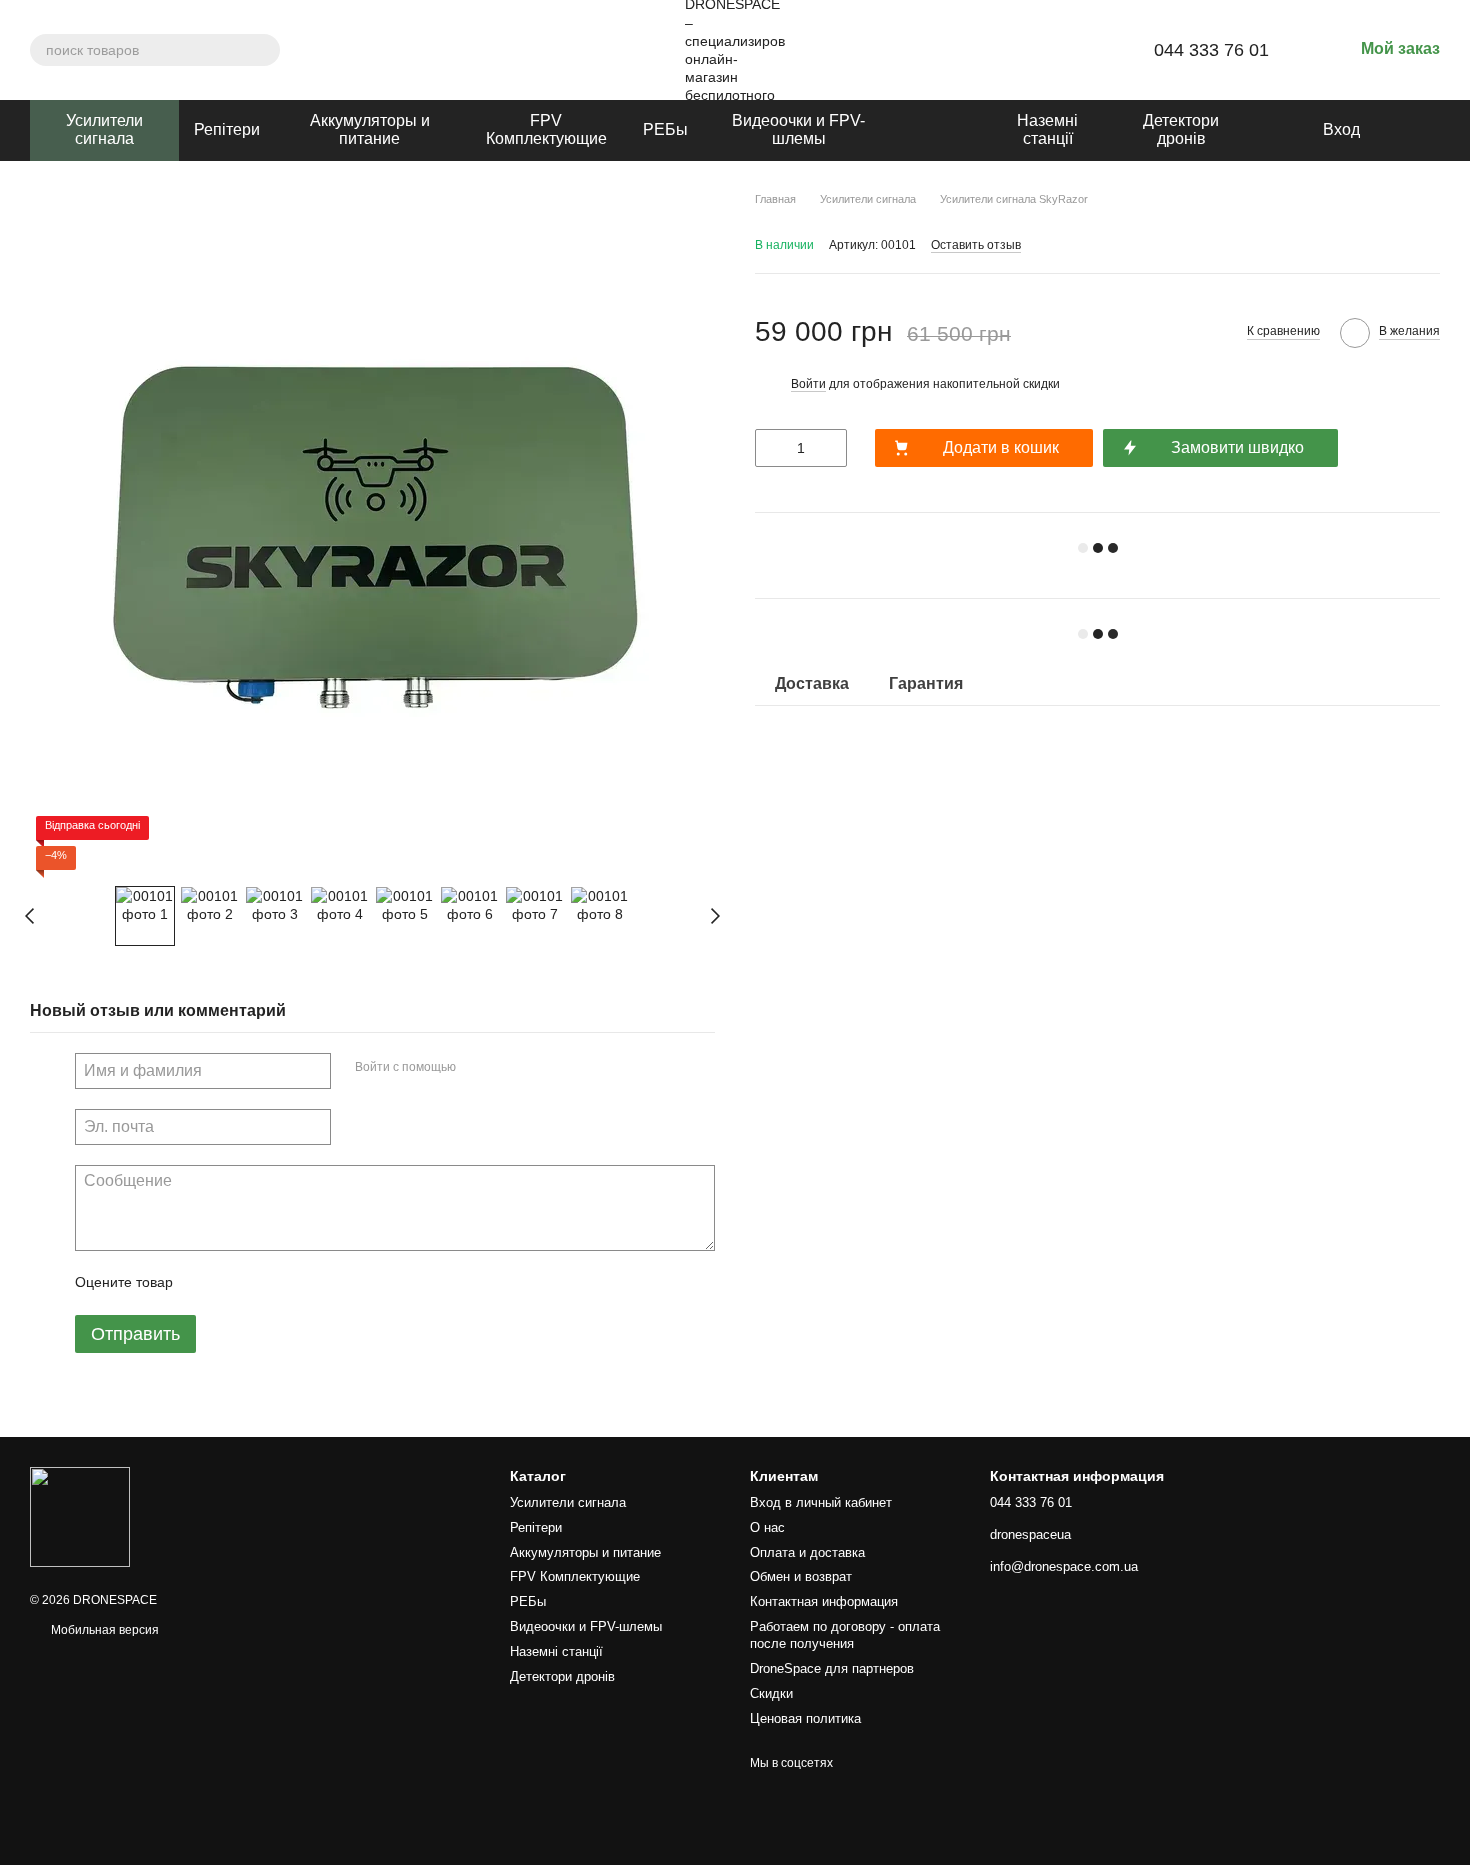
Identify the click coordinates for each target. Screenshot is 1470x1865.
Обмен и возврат (801, 1576)
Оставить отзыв (976, 245)
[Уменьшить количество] (770, 448)
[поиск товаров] (264, 50)
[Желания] (1390, 130)
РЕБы (665, 129)
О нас (767, 1527)
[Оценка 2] (238, 1283)
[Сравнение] (1430, 130)
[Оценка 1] (206, 1283)
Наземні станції (1047, 129)
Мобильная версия (103, 1630)
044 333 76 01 (1211, 50)
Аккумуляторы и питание (370, 129)
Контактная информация (824, 1601)
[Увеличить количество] (832, 448)
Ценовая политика (805, 1718)
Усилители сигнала (104, 129)
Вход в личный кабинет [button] (821, 1502)
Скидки (771, 1693)
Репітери (227, 129)
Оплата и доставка (807, 1552)
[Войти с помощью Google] (510, 1068)
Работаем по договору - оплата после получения (845, 1635)
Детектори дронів (1181, 129)
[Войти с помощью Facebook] (478, 1068)
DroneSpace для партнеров (832, 1668)
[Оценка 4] (302, 1283)
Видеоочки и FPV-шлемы (798, 129)
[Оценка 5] (334, 1283)
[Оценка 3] (270, 1283)
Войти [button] (808, 384)
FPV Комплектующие (546, 129)
